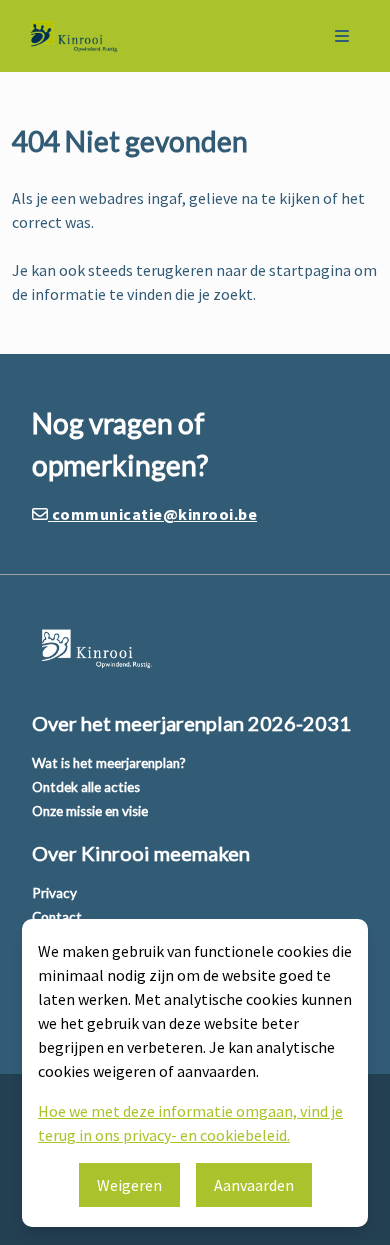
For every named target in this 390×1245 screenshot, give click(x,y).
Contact (57, 917)
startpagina (310, 270)
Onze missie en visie (90, 811)
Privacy (54, 893)
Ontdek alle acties (86, 787)
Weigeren (129, 1185)
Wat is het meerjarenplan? (109, 763)
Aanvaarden (254, 1185)
